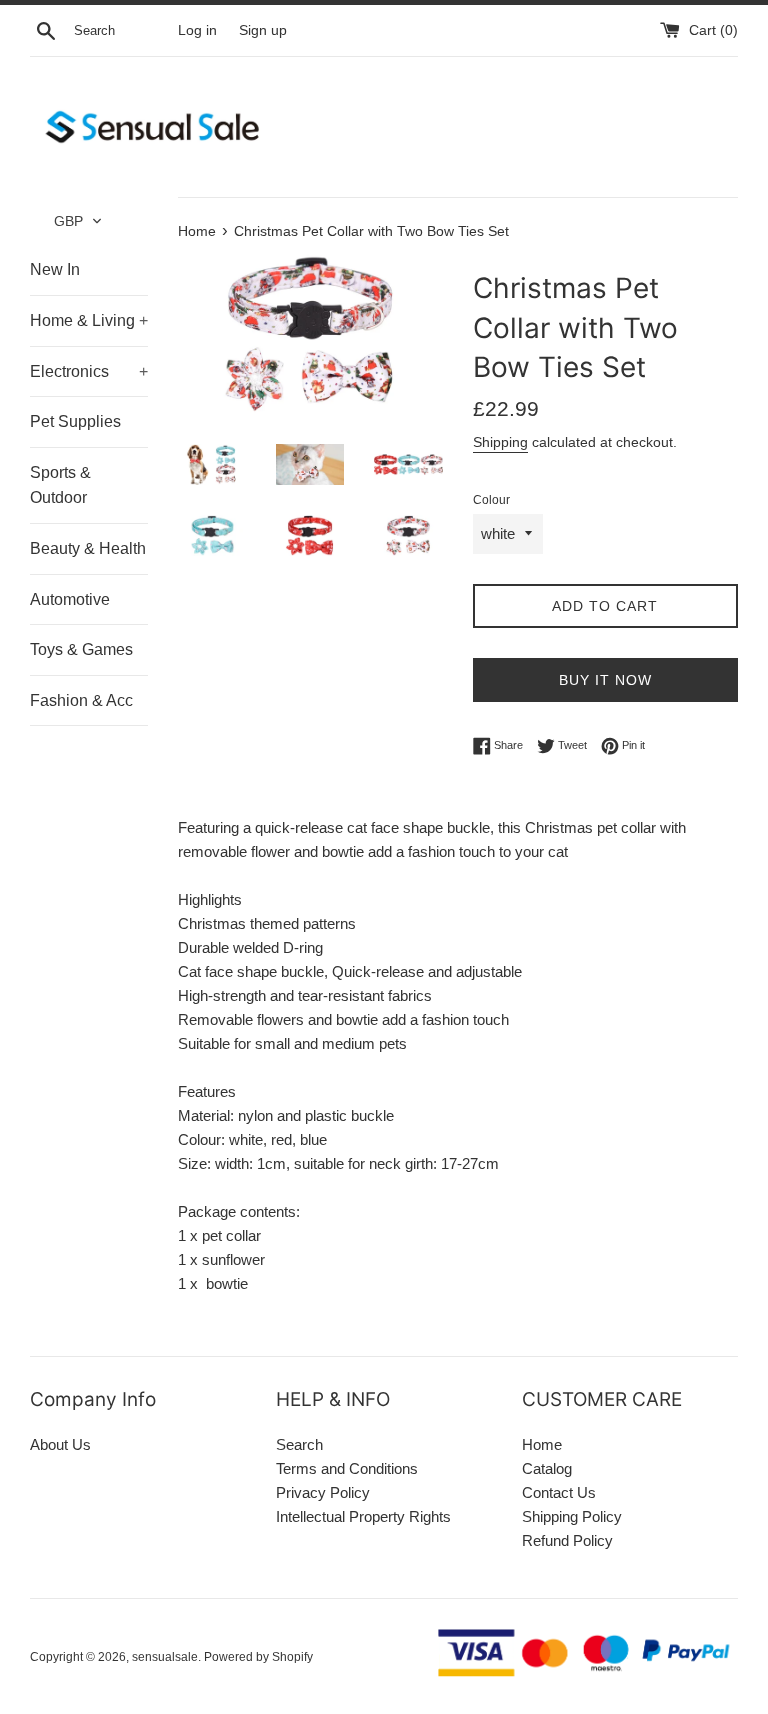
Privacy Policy (323, 1492)
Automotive (70, 599)
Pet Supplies (75, 421)
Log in (197, 30)
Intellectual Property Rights (363, 1516)
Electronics (89, 371)
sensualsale (165, 1657)
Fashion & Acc (81, 700)
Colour (491, 500)
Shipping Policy (572, 1516)
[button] (78, 221)
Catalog (547, 1468)
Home (542, 1444)
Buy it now (605, 680)
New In (55, 269)
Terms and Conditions (347, 1468)
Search (299, 1444)
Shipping (500, 442)
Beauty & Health (88, 548)
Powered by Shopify (258, 1657)
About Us (60, 1444)
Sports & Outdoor (60, 485)
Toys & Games (81, 649)
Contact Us (559, 1492)
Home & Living (89, 320)
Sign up (263, 30)
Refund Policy (567, 1540)
